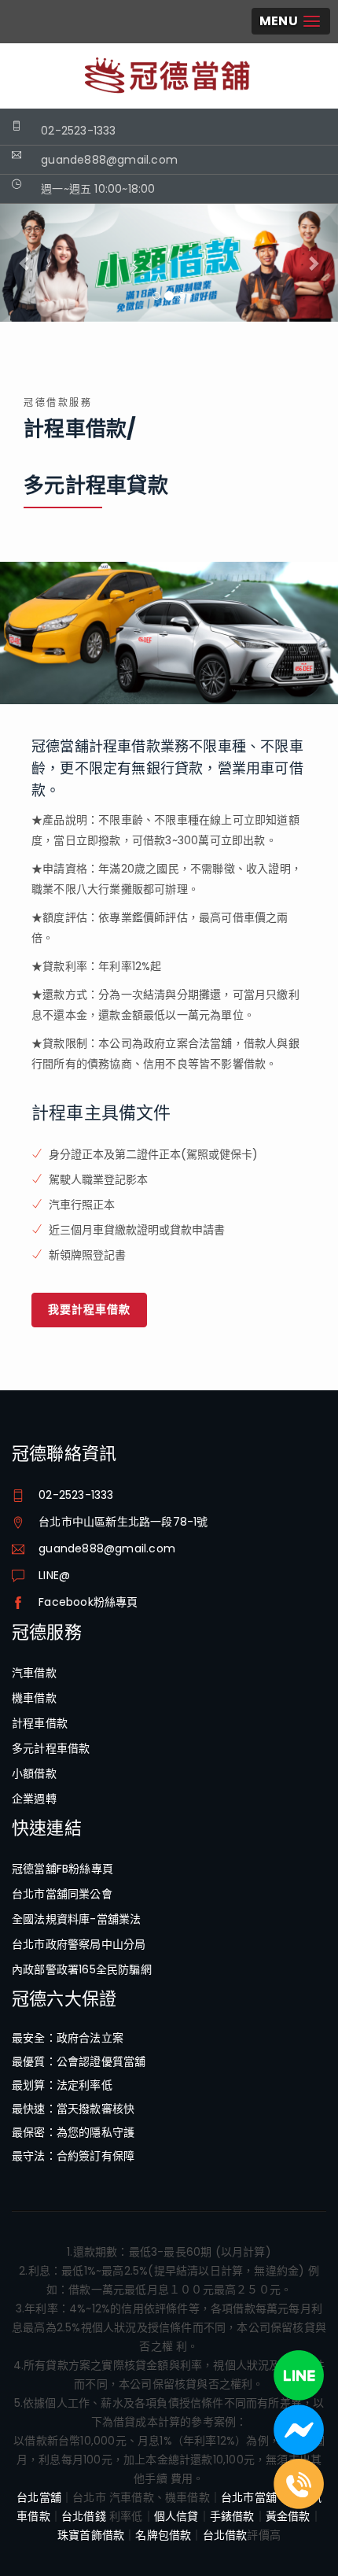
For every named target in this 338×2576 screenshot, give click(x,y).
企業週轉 (34, 1799)
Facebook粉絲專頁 (88, 1602)
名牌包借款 (163, 2535)
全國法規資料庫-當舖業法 (76, 1919)
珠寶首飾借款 (91, 2535)
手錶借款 (232, 2516)
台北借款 (225, 2535)
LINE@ (54, 1575)
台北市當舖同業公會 (62, 1894)
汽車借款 (34, 1673)
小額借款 (34, 1773)
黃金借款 (288, 2516)
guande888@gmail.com (107, 1548)
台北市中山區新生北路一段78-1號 (123, 1522)
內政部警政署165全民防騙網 (82, 1969)
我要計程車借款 (89, 1309)
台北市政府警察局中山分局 (79, 1944)
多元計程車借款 (51, 1748)
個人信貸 (176, 2516)
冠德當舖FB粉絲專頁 (62, 1869)
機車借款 (34, 1698)
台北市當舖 (249, 2497)
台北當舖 (39, 2497)
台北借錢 (84, 2516)
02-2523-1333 (78, 131)
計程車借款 (40, 1723)
